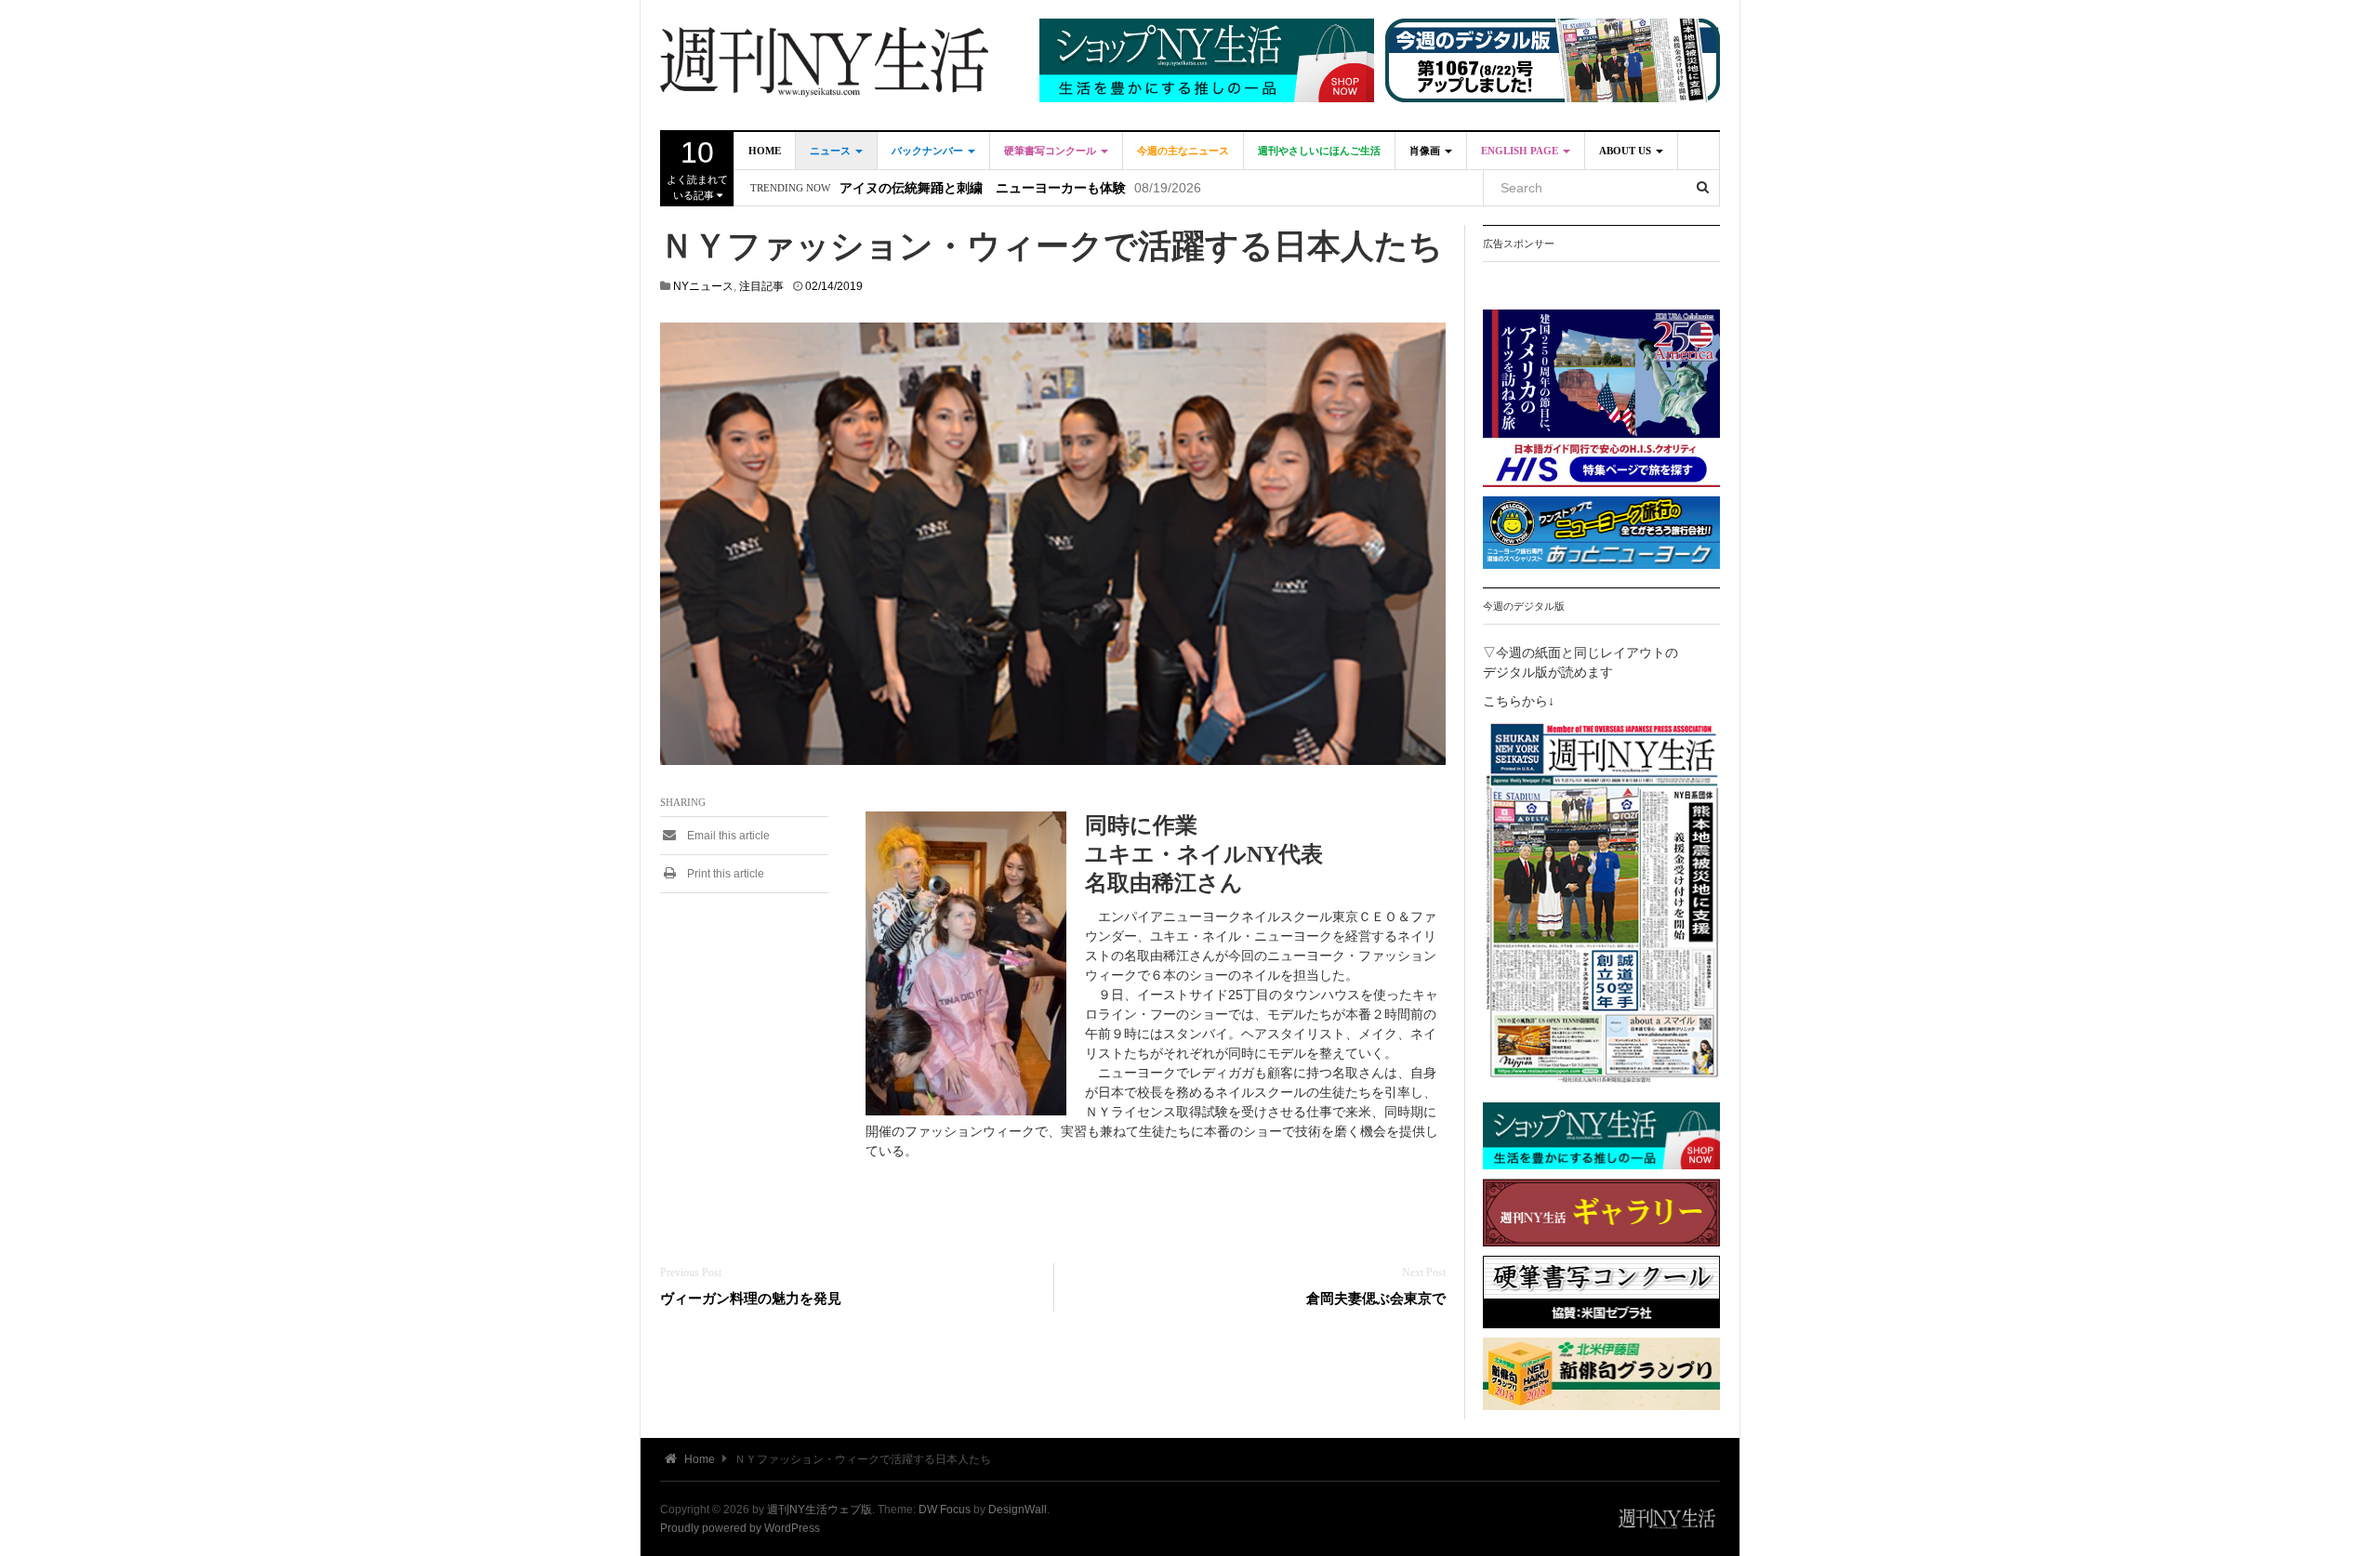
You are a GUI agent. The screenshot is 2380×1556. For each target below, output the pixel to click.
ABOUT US (1626, 151)
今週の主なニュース (1183, 151)
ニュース (832, 151)
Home (765, 151)
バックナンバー (929, 151)
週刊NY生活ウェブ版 (820, 1510)
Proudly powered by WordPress (740, 1528)
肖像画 (1426, 151)
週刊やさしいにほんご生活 (1319, 151)
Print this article (724, 874)
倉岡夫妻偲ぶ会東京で (1376, 1298)
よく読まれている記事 (697, 168)
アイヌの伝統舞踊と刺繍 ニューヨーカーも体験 (983, 188)
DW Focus (945, 1510)
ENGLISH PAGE (1521, 151)
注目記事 (761, 286)
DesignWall (1018, 1510)
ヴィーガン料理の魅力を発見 (751, 1298)
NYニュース (703, 286)
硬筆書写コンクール (1051, 151)
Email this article (727, 836)
